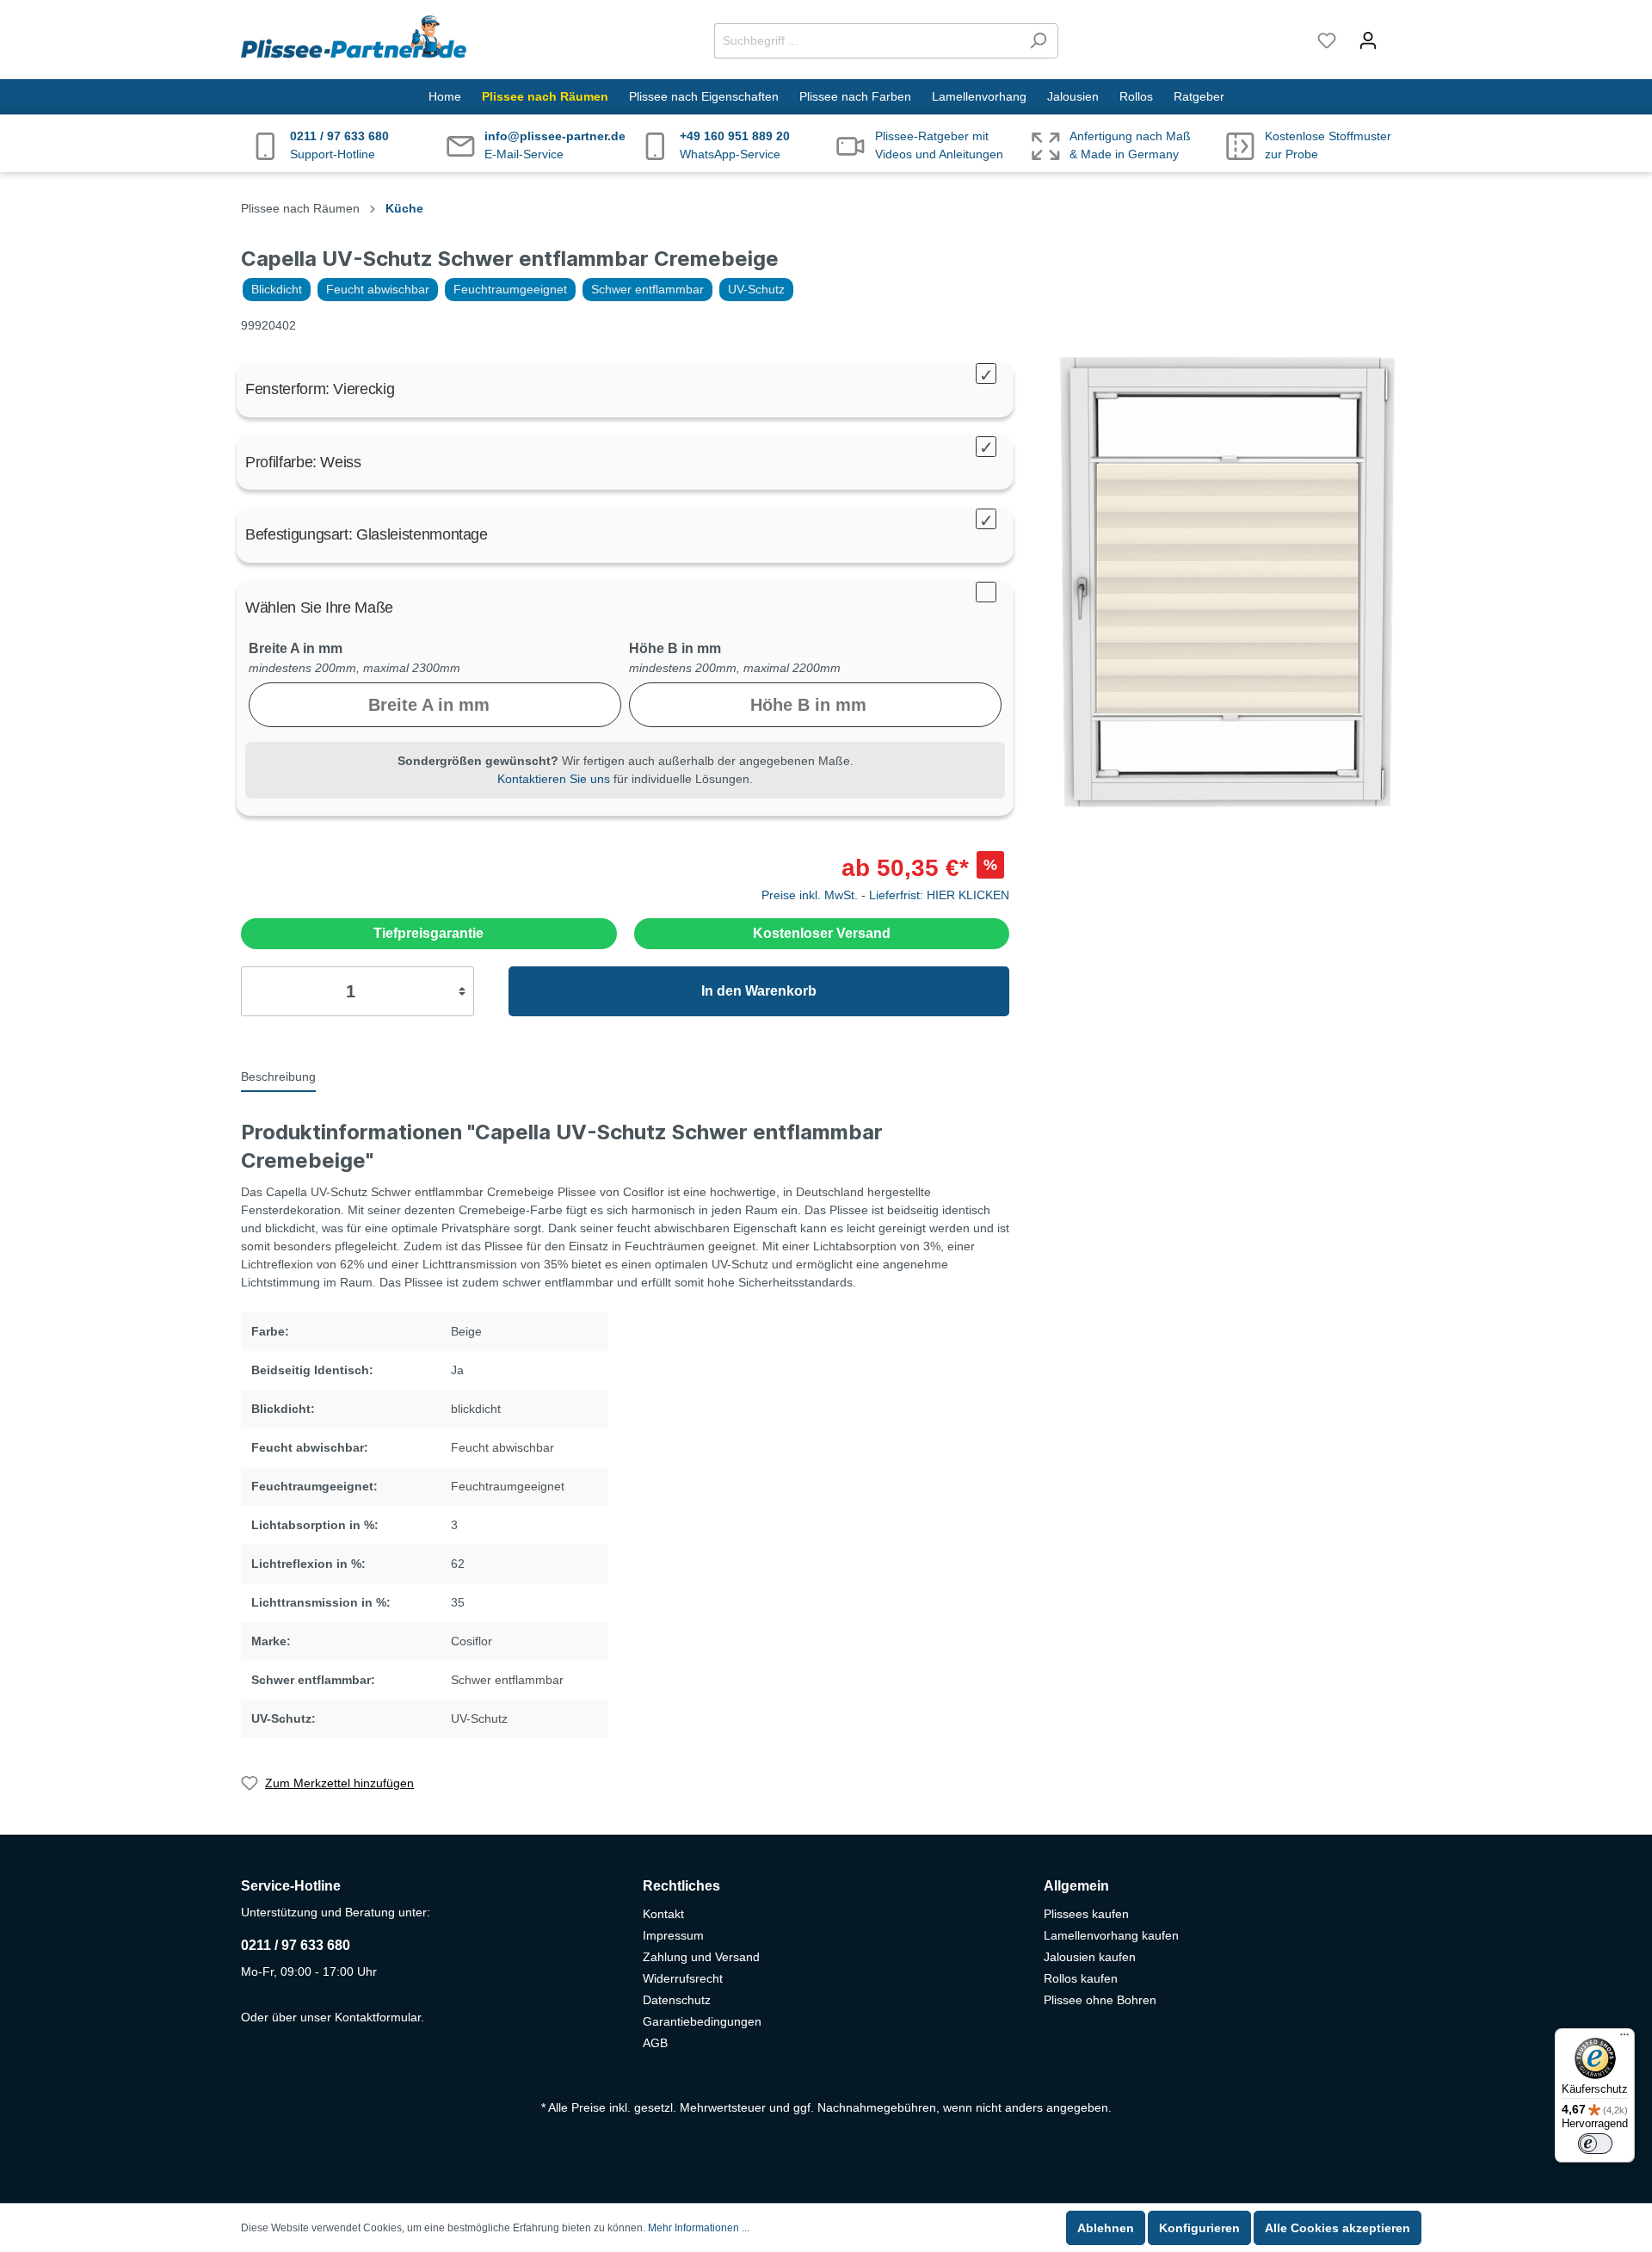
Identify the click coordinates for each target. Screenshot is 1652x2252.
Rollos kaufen (1081, 1978)
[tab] (278, 1076)
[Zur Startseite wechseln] (354, 37)
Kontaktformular (378, 2017)
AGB (655, 2043)
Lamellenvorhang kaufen (1111, 1935)
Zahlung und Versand (701, 1957)
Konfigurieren (1199, 2228)
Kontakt (663, 1914)
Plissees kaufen (1086, 1914)
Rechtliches (681, 1886)
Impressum (673, 1935)
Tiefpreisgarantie (428, 933)
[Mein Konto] (1368, 40)
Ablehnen (1106, 2228)
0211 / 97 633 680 (296, 1945)
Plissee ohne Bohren (1100, 2000)
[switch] (1595, 2144)
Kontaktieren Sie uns (554, 779)
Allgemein (1076, 1886)
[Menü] (1624, 2039)
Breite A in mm (296, 648)
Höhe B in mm (675, 648)
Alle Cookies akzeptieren (1338, 2228)
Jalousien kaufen (1090, 1957)
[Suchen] (1038, 41)
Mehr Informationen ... (699, 2228)
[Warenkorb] (1400, 33)
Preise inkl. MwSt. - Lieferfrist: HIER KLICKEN (885, 895)
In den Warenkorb (759, 991)
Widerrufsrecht (683, 1978)
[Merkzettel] (1327, 40)
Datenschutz (677, 2000)
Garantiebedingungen (702, 2021)
